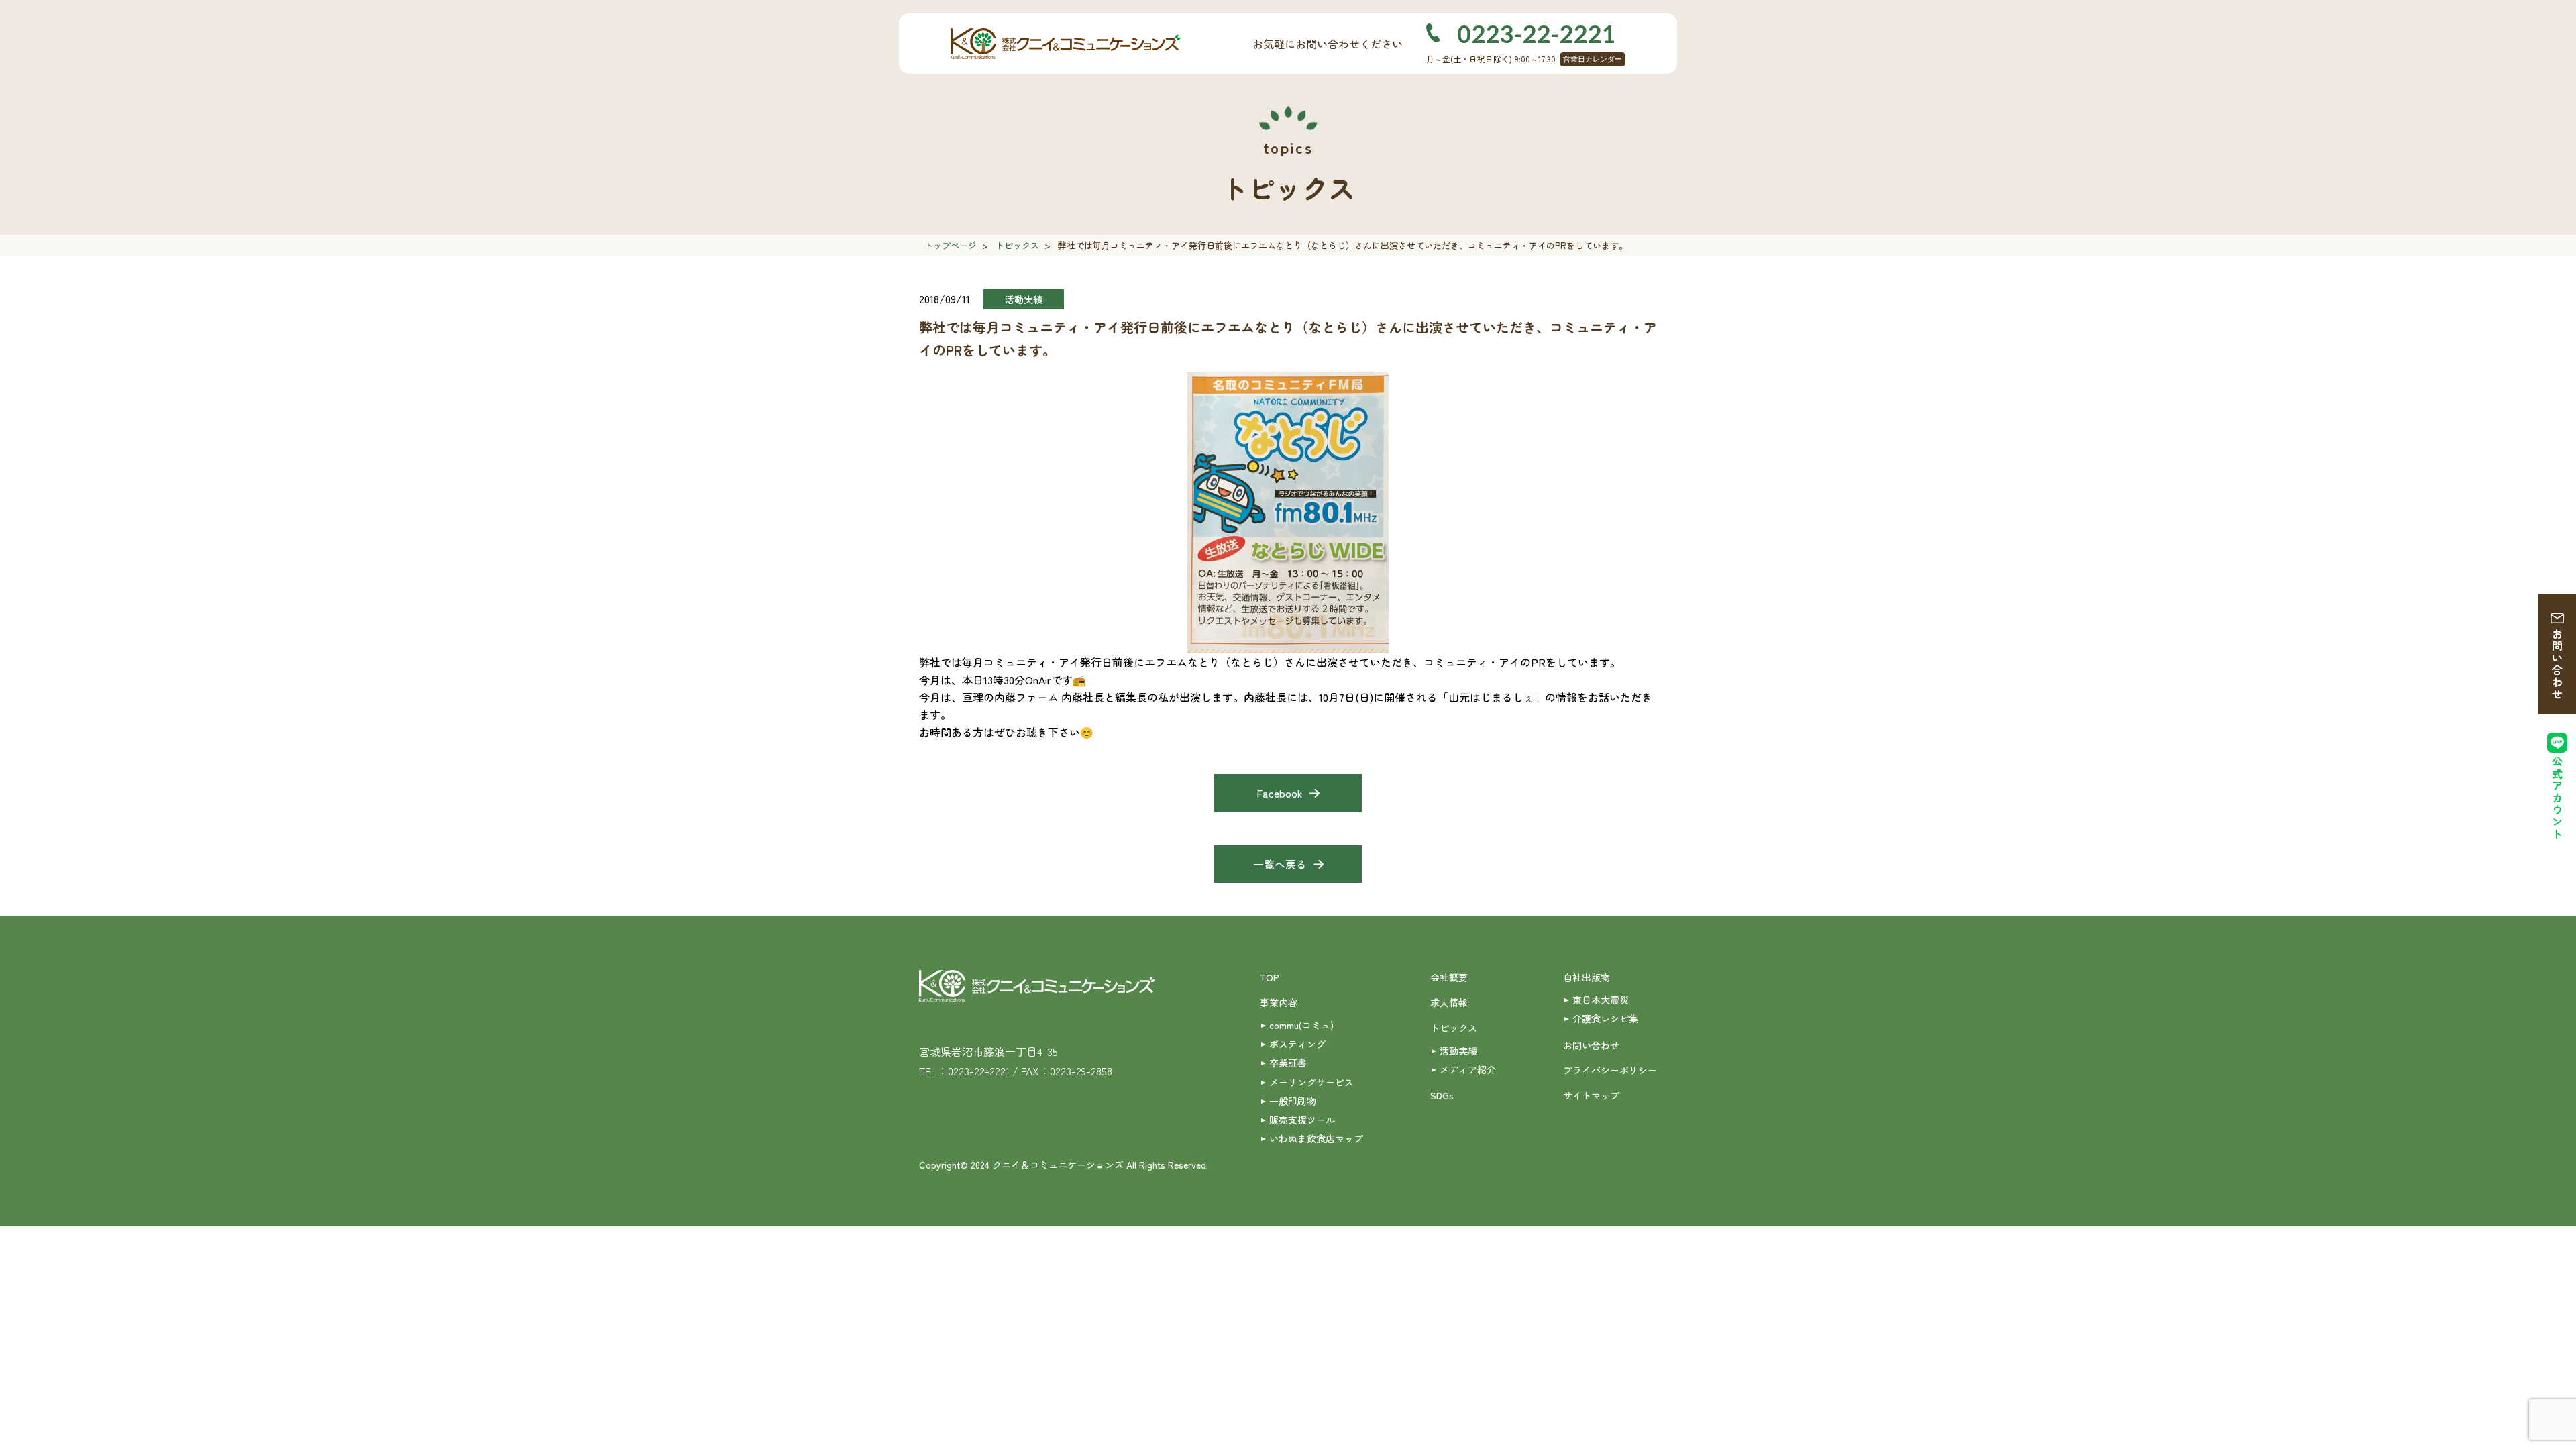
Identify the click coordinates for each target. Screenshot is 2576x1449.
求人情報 (1449, 1002)
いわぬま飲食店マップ (1316, 1138)
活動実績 (1458, 1051)
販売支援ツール (1302, 1120)
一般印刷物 (1293, 1101)
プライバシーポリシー (1610, 1070)
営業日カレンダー (1593, 59)
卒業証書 (1288, 1063)
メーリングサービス (1311, 1082)
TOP (1270, 977)
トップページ (951, 245)
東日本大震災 (1601, 1000)
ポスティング (1297, 1044)
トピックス (1017, 245)
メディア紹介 (1468, 1069)
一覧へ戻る (1280, 864)
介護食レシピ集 (1605, 1018)
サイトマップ (1591, 1095)
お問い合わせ (2557, 664)
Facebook (1280, 793)
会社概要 (1449, 977)
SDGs (1442, 1095)
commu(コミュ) (1301, 1025)
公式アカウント (2557, 798)
